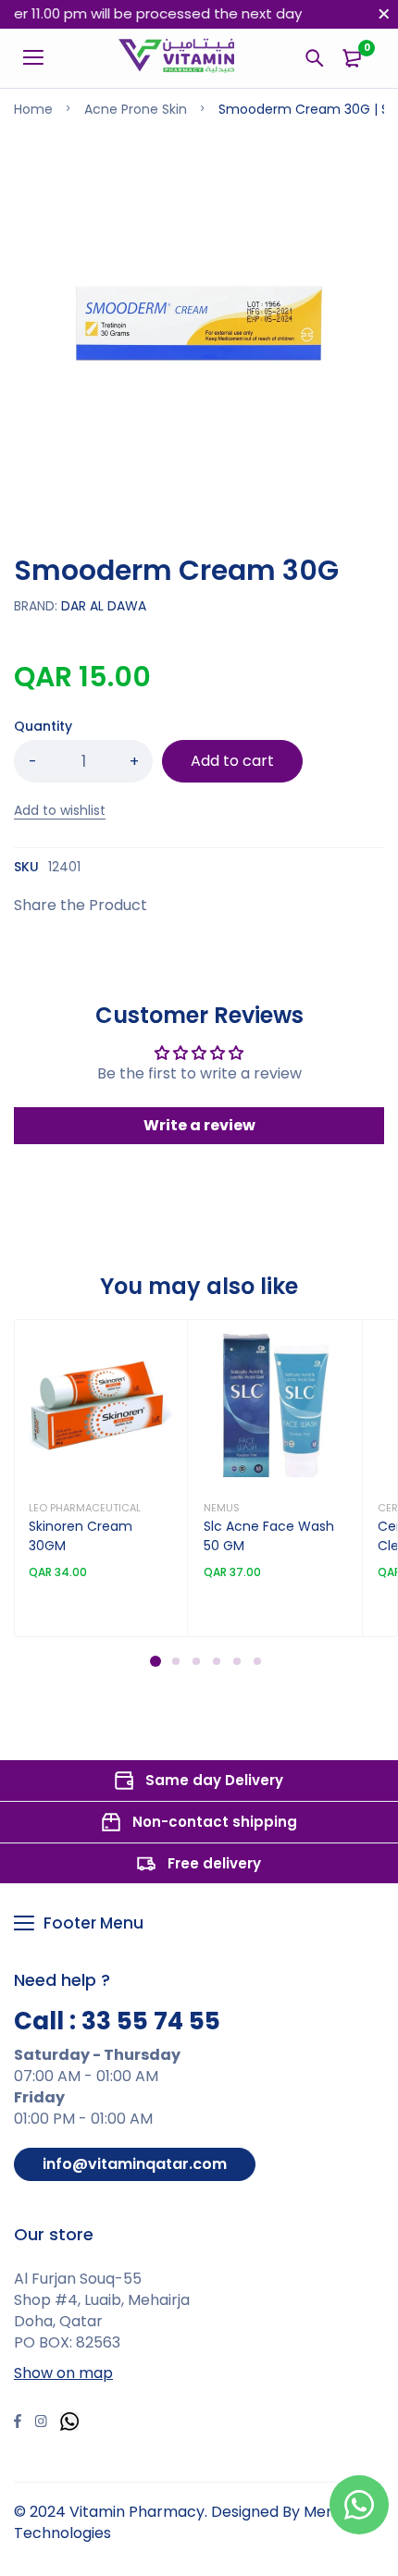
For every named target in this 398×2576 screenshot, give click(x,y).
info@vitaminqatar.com (135, 2164)
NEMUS (222, 1508)
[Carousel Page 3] (195, 1661)
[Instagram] (41, 2423)
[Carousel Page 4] (216, 1661)
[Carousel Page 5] (236, 1661)
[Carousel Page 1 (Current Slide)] (155, 1661)
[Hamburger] (40, 58)
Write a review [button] (199, 1125)
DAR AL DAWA (104, 606)
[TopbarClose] (384, 14)
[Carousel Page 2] (175, 1661)
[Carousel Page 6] (256, 1661)
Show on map (63, 2373)
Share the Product (81, 905)
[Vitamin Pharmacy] (177, 58)
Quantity (43, 726)
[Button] (315, 58)
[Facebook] (18, 2423)
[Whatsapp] (69, 2424)
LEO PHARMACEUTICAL (85, 1508)
